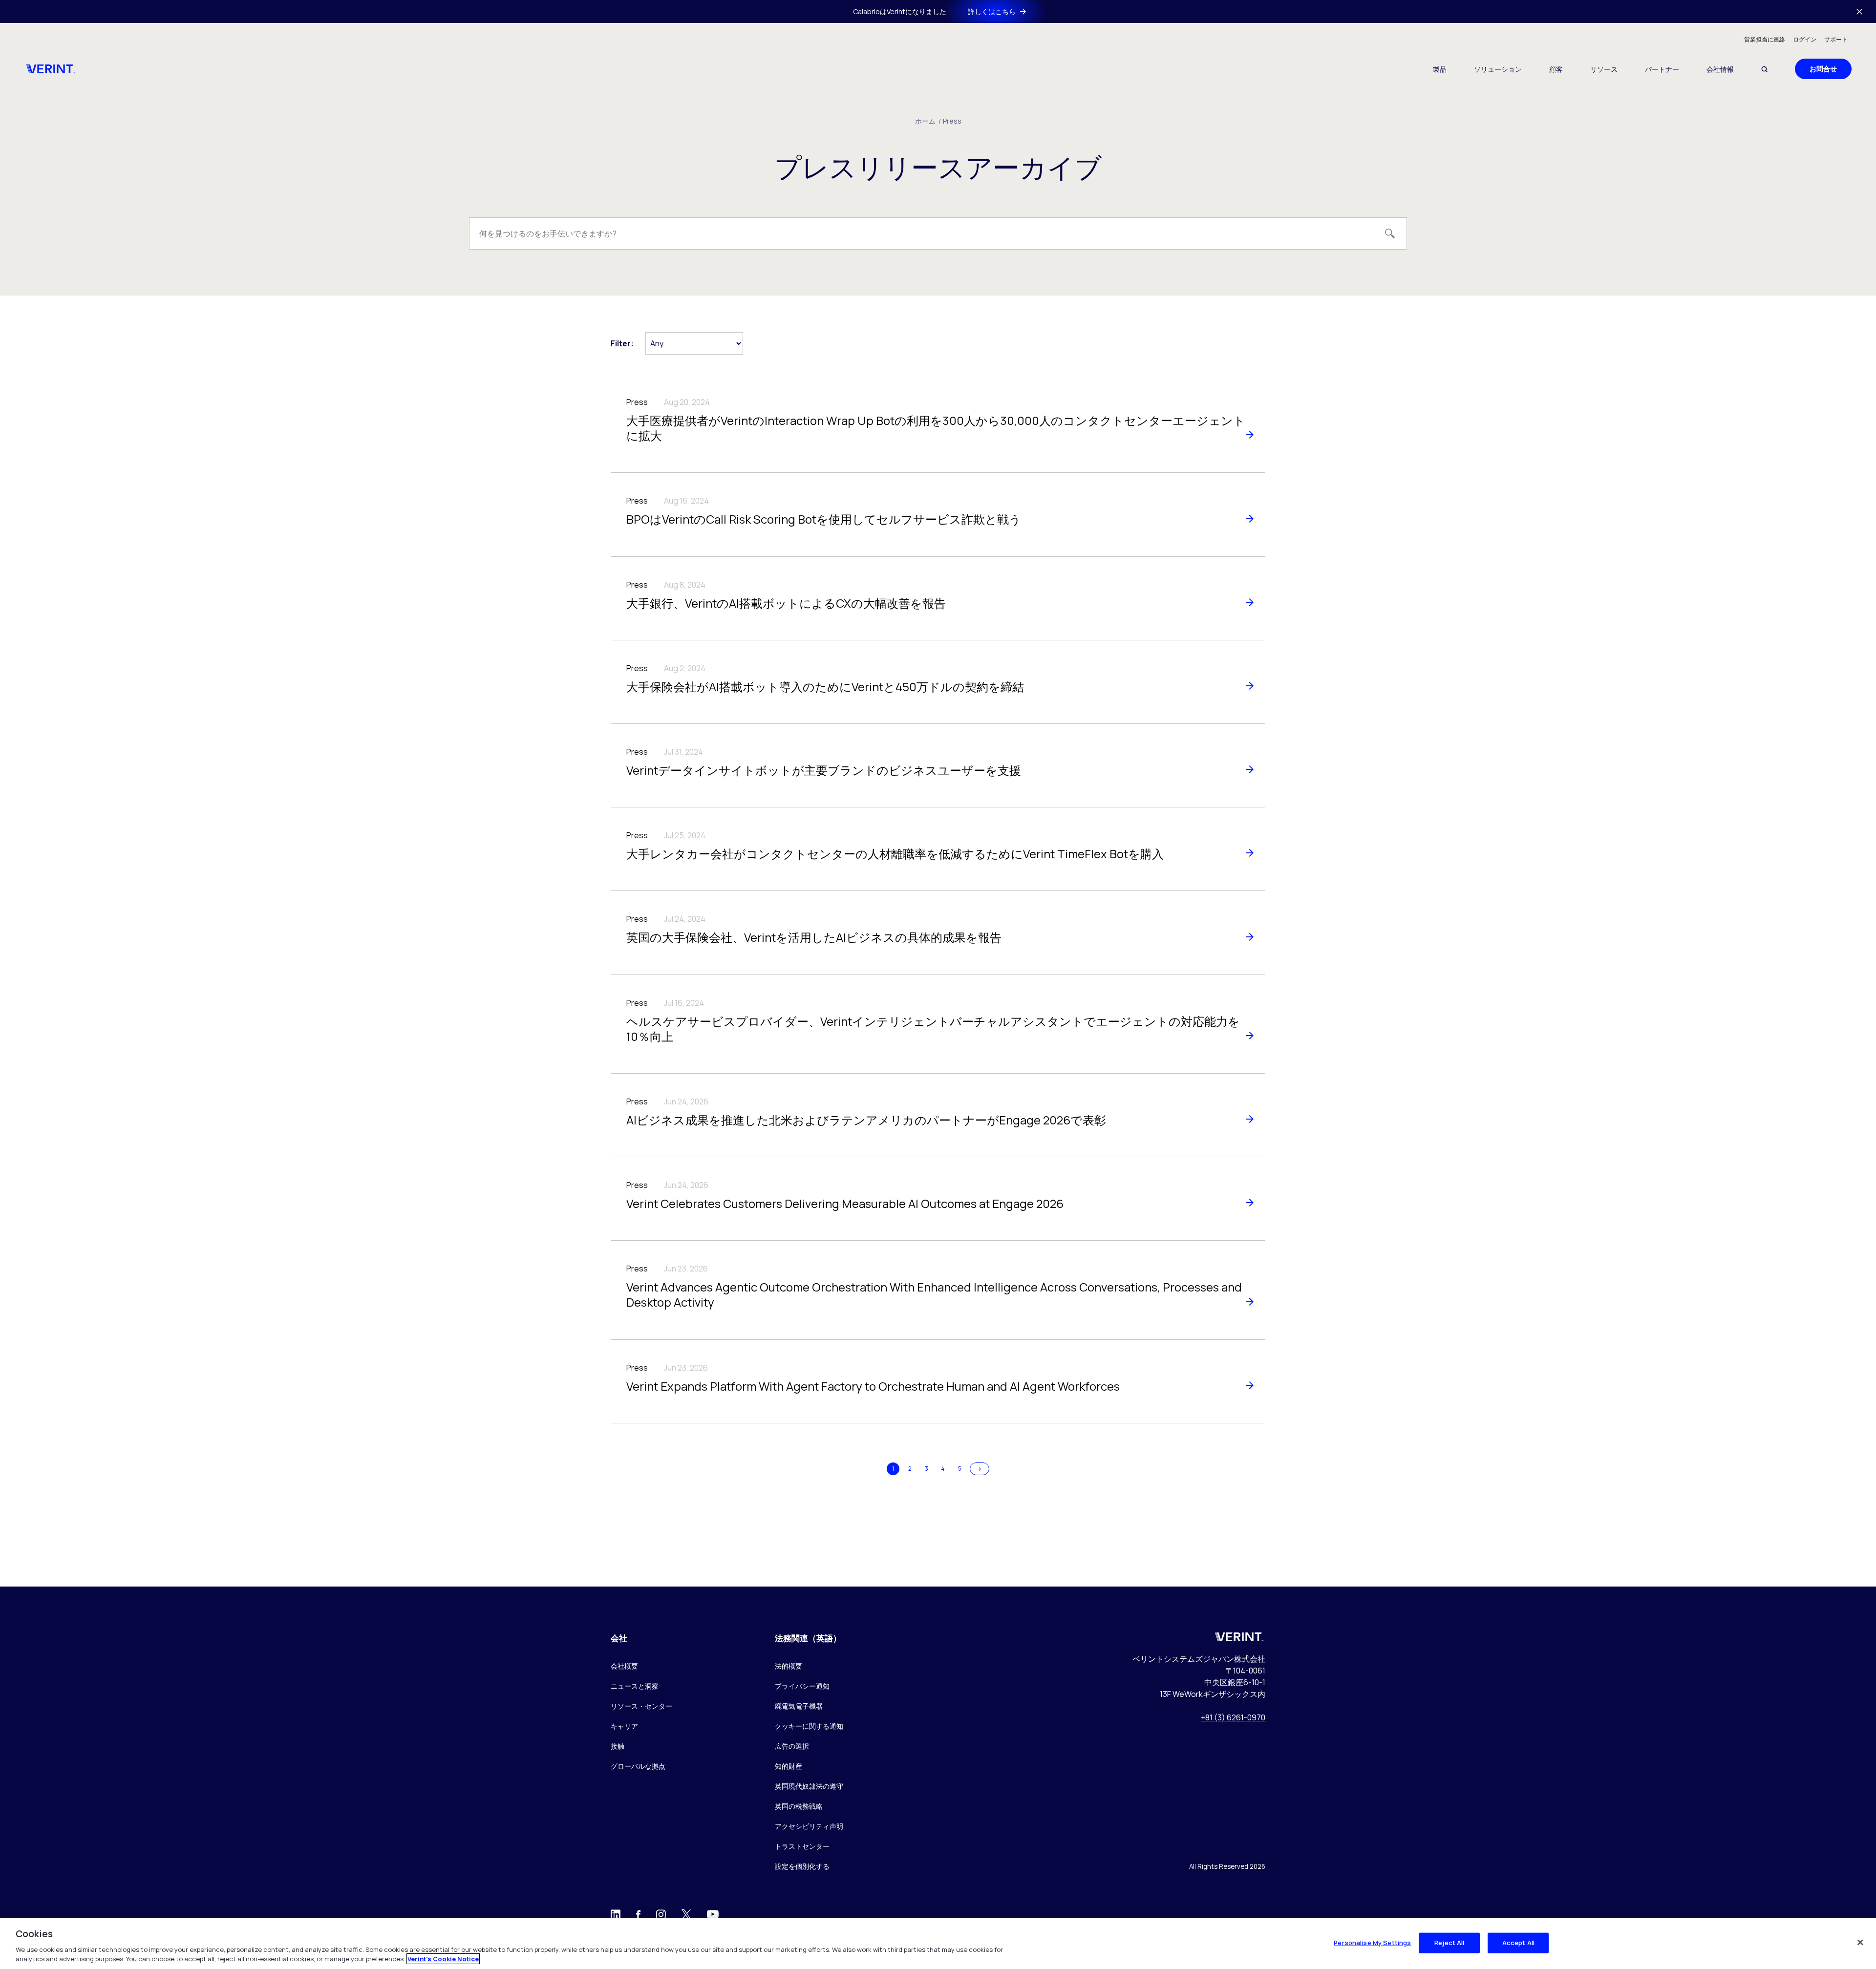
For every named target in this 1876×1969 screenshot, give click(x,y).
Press (952, 121)
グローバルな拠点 (638, 1766)
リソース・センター (641, 1706)
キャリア (624, 1726)
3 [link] (927, 1469)
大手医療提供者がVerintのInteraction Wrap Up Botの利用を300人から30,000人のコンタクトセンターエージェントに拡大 (936, 428)
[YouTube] (713, 1917)
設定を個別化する (802, 1867)
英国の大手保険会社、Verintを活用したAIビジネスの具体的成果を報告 (814, 937)
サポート (1836, 39)
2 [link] (910, 1469)
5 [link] (960, 1469)
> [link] (980, 1469)
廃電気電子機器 (799, 1706)
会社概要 (624, 1666)
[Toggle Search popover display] (1764, 69)
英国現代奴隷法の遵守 (809, 1786)
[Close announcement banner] (1859, 12)
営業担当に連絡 (1765, 39)
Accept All (1518, 1943)
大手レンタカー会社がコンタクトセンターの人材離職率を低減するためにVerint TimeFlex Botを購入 (895, 854)
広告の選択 (792, 1746)
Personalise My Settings (1372, 1943)
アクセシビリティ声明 (809, 1826)
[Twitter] (686, 1916)
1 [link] (893, 1469)
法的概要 (789, 1666)
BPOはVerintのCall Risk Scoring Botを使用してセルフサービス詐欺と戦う (824, 519)
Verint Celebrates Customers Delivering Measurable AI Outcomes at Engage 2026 (845, 1203)
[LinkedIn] (616, 1917)
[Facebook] (638, 1916)
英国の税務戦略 (799, 1806)
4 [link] (943, 1469)
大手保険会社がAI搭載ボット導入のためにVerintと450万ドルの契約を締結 (825, 687)
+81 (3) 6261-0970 (1233, 1717)
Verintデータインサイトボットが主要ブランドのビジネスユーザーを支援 (824, 770)
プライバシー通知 (802, 1686)
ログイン (1805, 39)
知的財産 (789, 1766)
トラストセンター (802, 1846)
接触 (618, 1746)
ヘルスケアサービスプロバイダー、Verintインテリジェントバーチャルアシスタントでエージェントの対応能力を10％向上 (933, 1029)
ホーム (928, 121)
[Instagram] (661, 1916)
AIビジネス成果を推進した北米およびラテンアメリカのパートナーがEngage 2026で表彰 (866, 1120)
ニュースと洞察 (635, 1686)
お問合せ (1823, 69)
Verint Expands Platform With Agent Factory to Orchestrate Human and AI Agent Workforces (873, 1386)
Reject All (1449, 1943)
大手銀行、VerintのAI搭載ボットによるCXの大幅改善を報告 (786, 603)
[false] (1860, 1943)
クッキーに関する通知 (809, 1726)
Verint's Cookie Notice (443, 1959)
